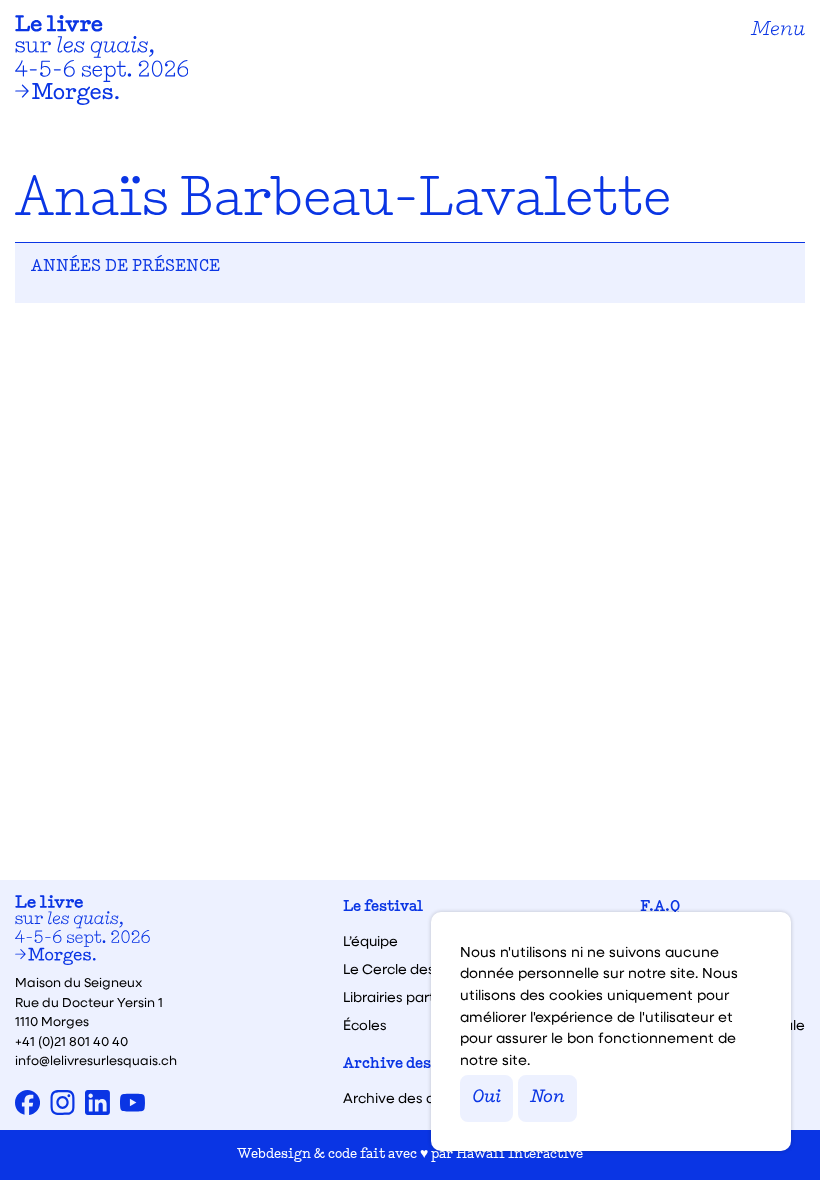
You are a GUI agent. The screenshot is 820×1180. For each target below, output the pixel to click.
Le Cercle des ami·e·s (415, 969)
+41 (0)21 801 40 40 (71, 1040)
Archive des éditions (419, 1064)
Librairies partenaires (414, 997)
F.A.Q (660, 907)
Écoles (365, 1025)
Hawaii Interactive (519, 1154)
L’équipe (370, 941)
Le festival (383, 907)
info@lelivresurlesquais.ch (96, 1059)
